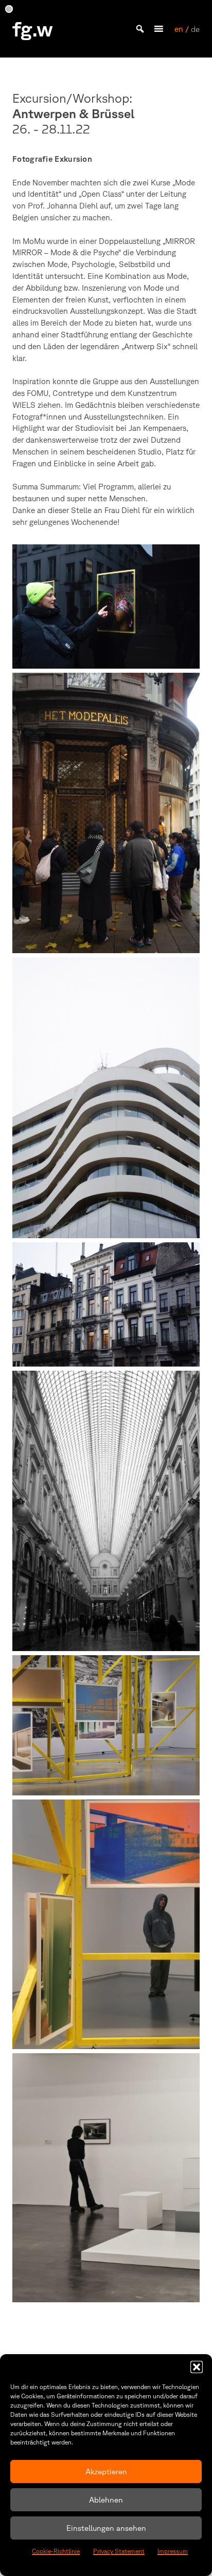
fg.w (33, 29)
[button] (197, 2367)
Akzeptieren (106, 2471)
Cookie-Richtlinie (56, 2551)
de (195, 29)
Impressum (173, 2551)
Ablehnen (106, 2500)
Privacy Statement (119, 2551)
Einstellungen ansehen (106, 2528)
